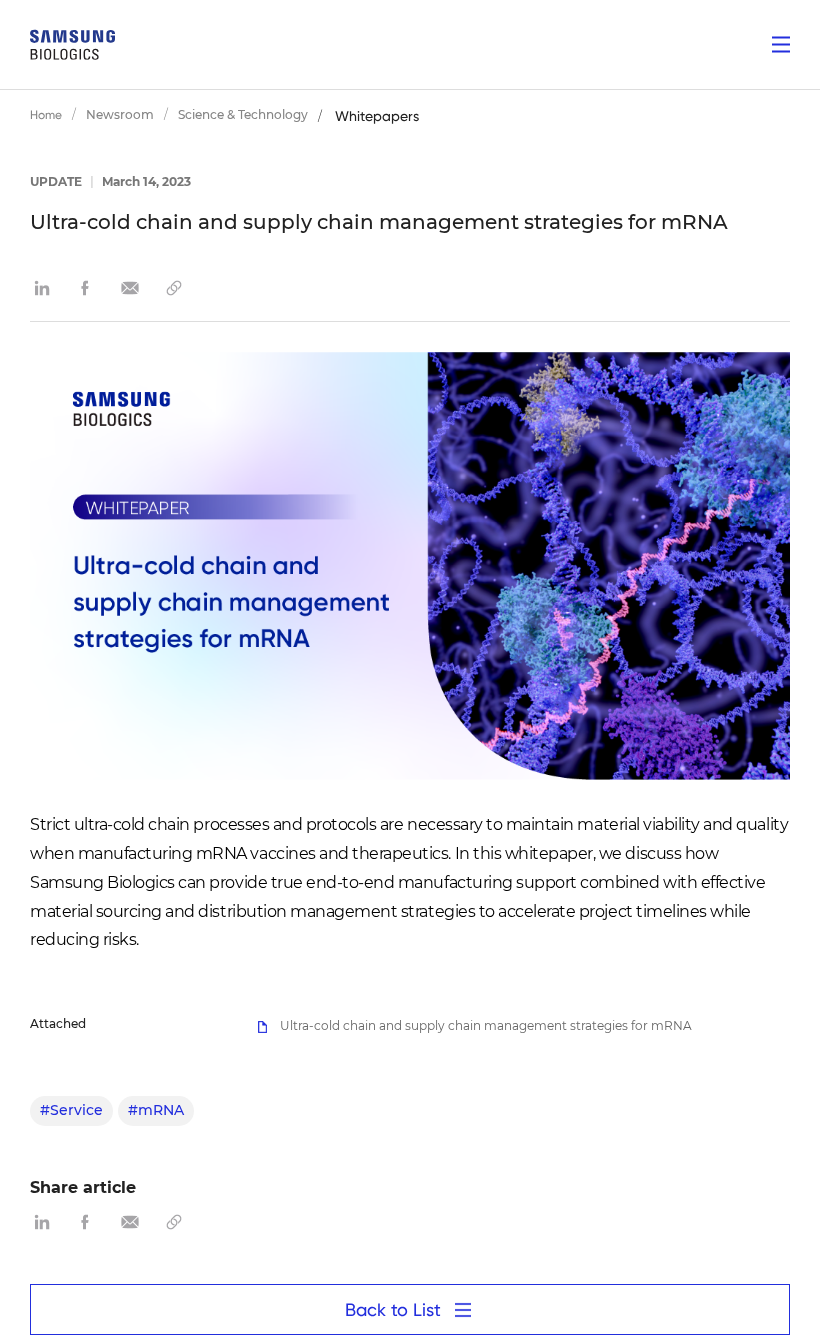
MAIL (130, 288)
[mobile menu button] (781, 45)
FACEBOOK (86, 288)
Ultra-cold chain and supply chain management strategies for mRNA (484, 1025)
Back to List (393, 1309)
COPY (174, 288)
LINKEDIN (42, 288)
